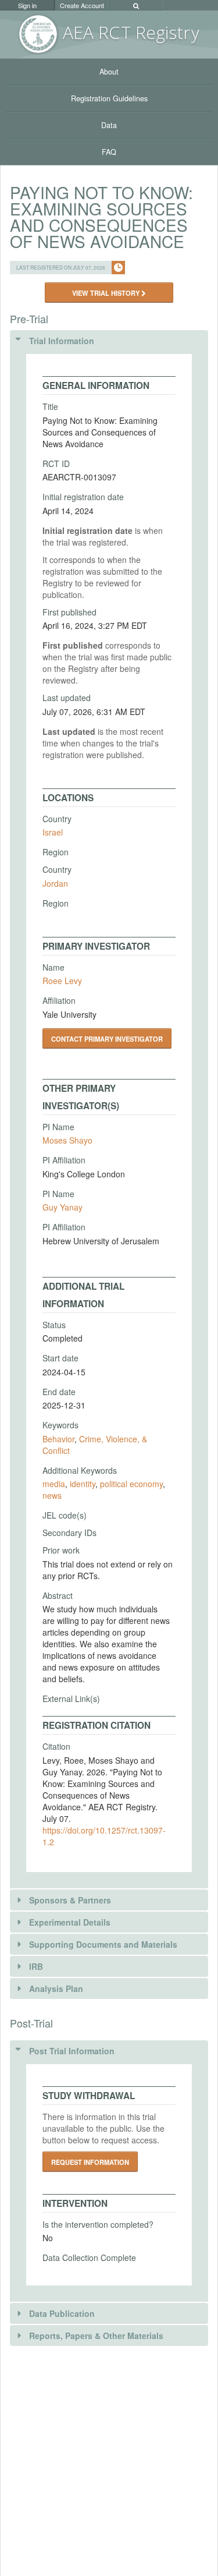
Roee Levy (62, 981)
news (52, 1495)
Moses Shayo (67, 1140)
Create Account (82, 5)
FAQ (109, 152)
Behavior (58, 1439)
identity (83, 1484)
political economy (131, 1484)
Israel (53, 832)
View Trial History (107, 293)
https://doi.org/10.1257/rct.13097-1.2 (104, 1836)
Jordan (55, 883)
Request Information (90, 2162)
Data (109, 125)
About (109, 72)
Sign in (27, 5)
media (54, 1484)
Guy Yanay (62, 1207)
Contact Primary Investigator (107, 1039)
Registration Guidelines (109, 98)
